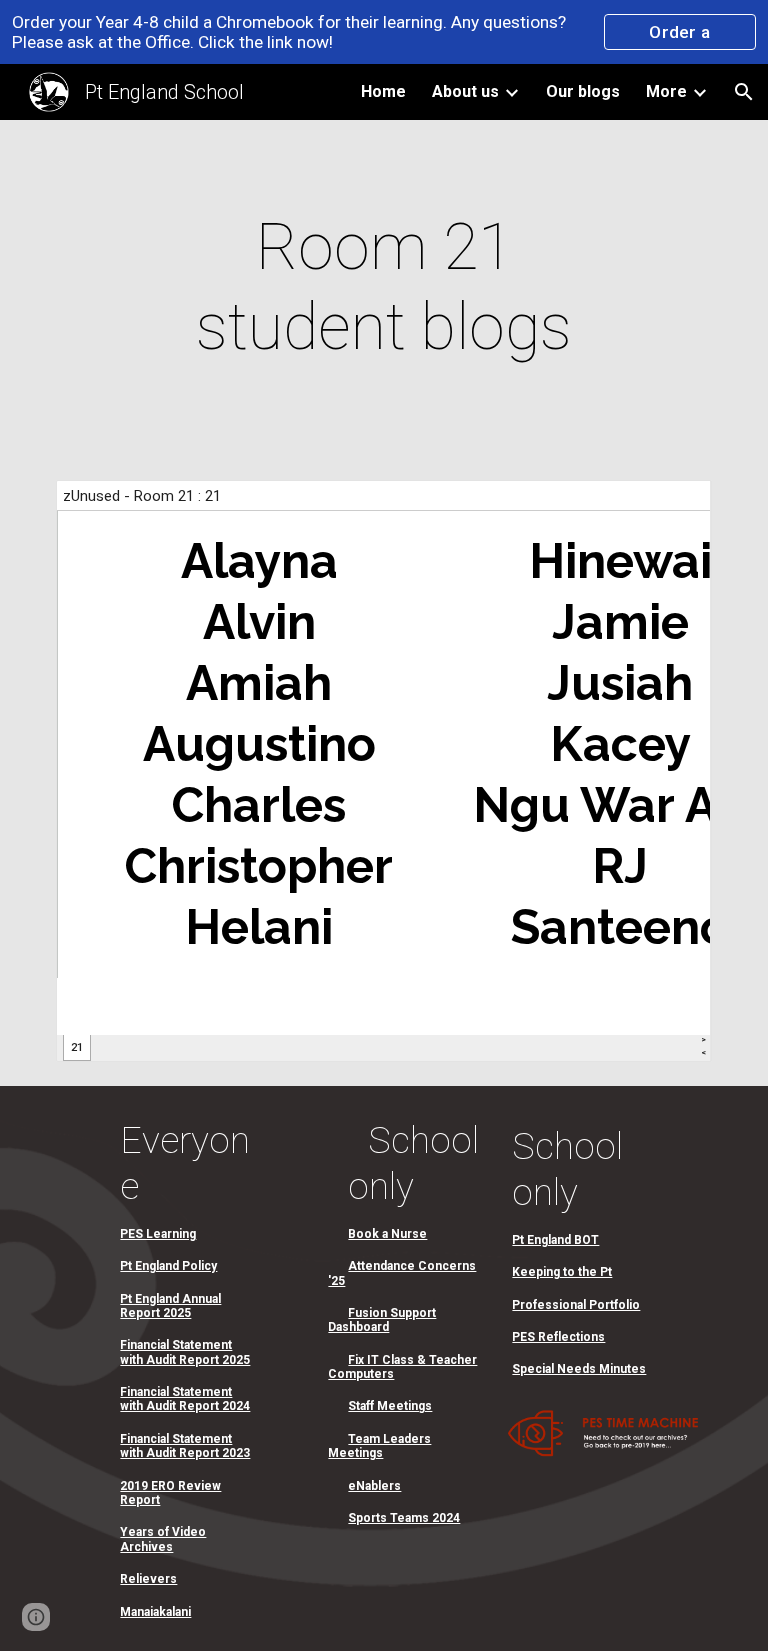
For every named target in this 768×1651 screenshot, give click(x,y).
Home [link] (383, 91)
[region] (384, 32)
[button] (744, 92)
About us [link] (465, 91)
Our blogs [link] (583, 91)
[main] (383, 288)
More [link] (666, 91)
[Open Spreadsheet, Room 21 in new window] (674, 506)
